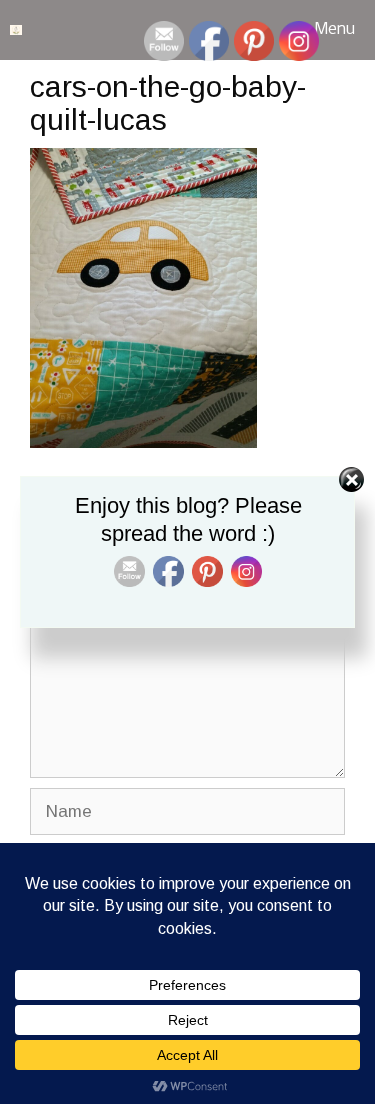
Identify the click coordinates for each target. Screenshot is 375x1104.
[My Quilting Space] (16, 30)
